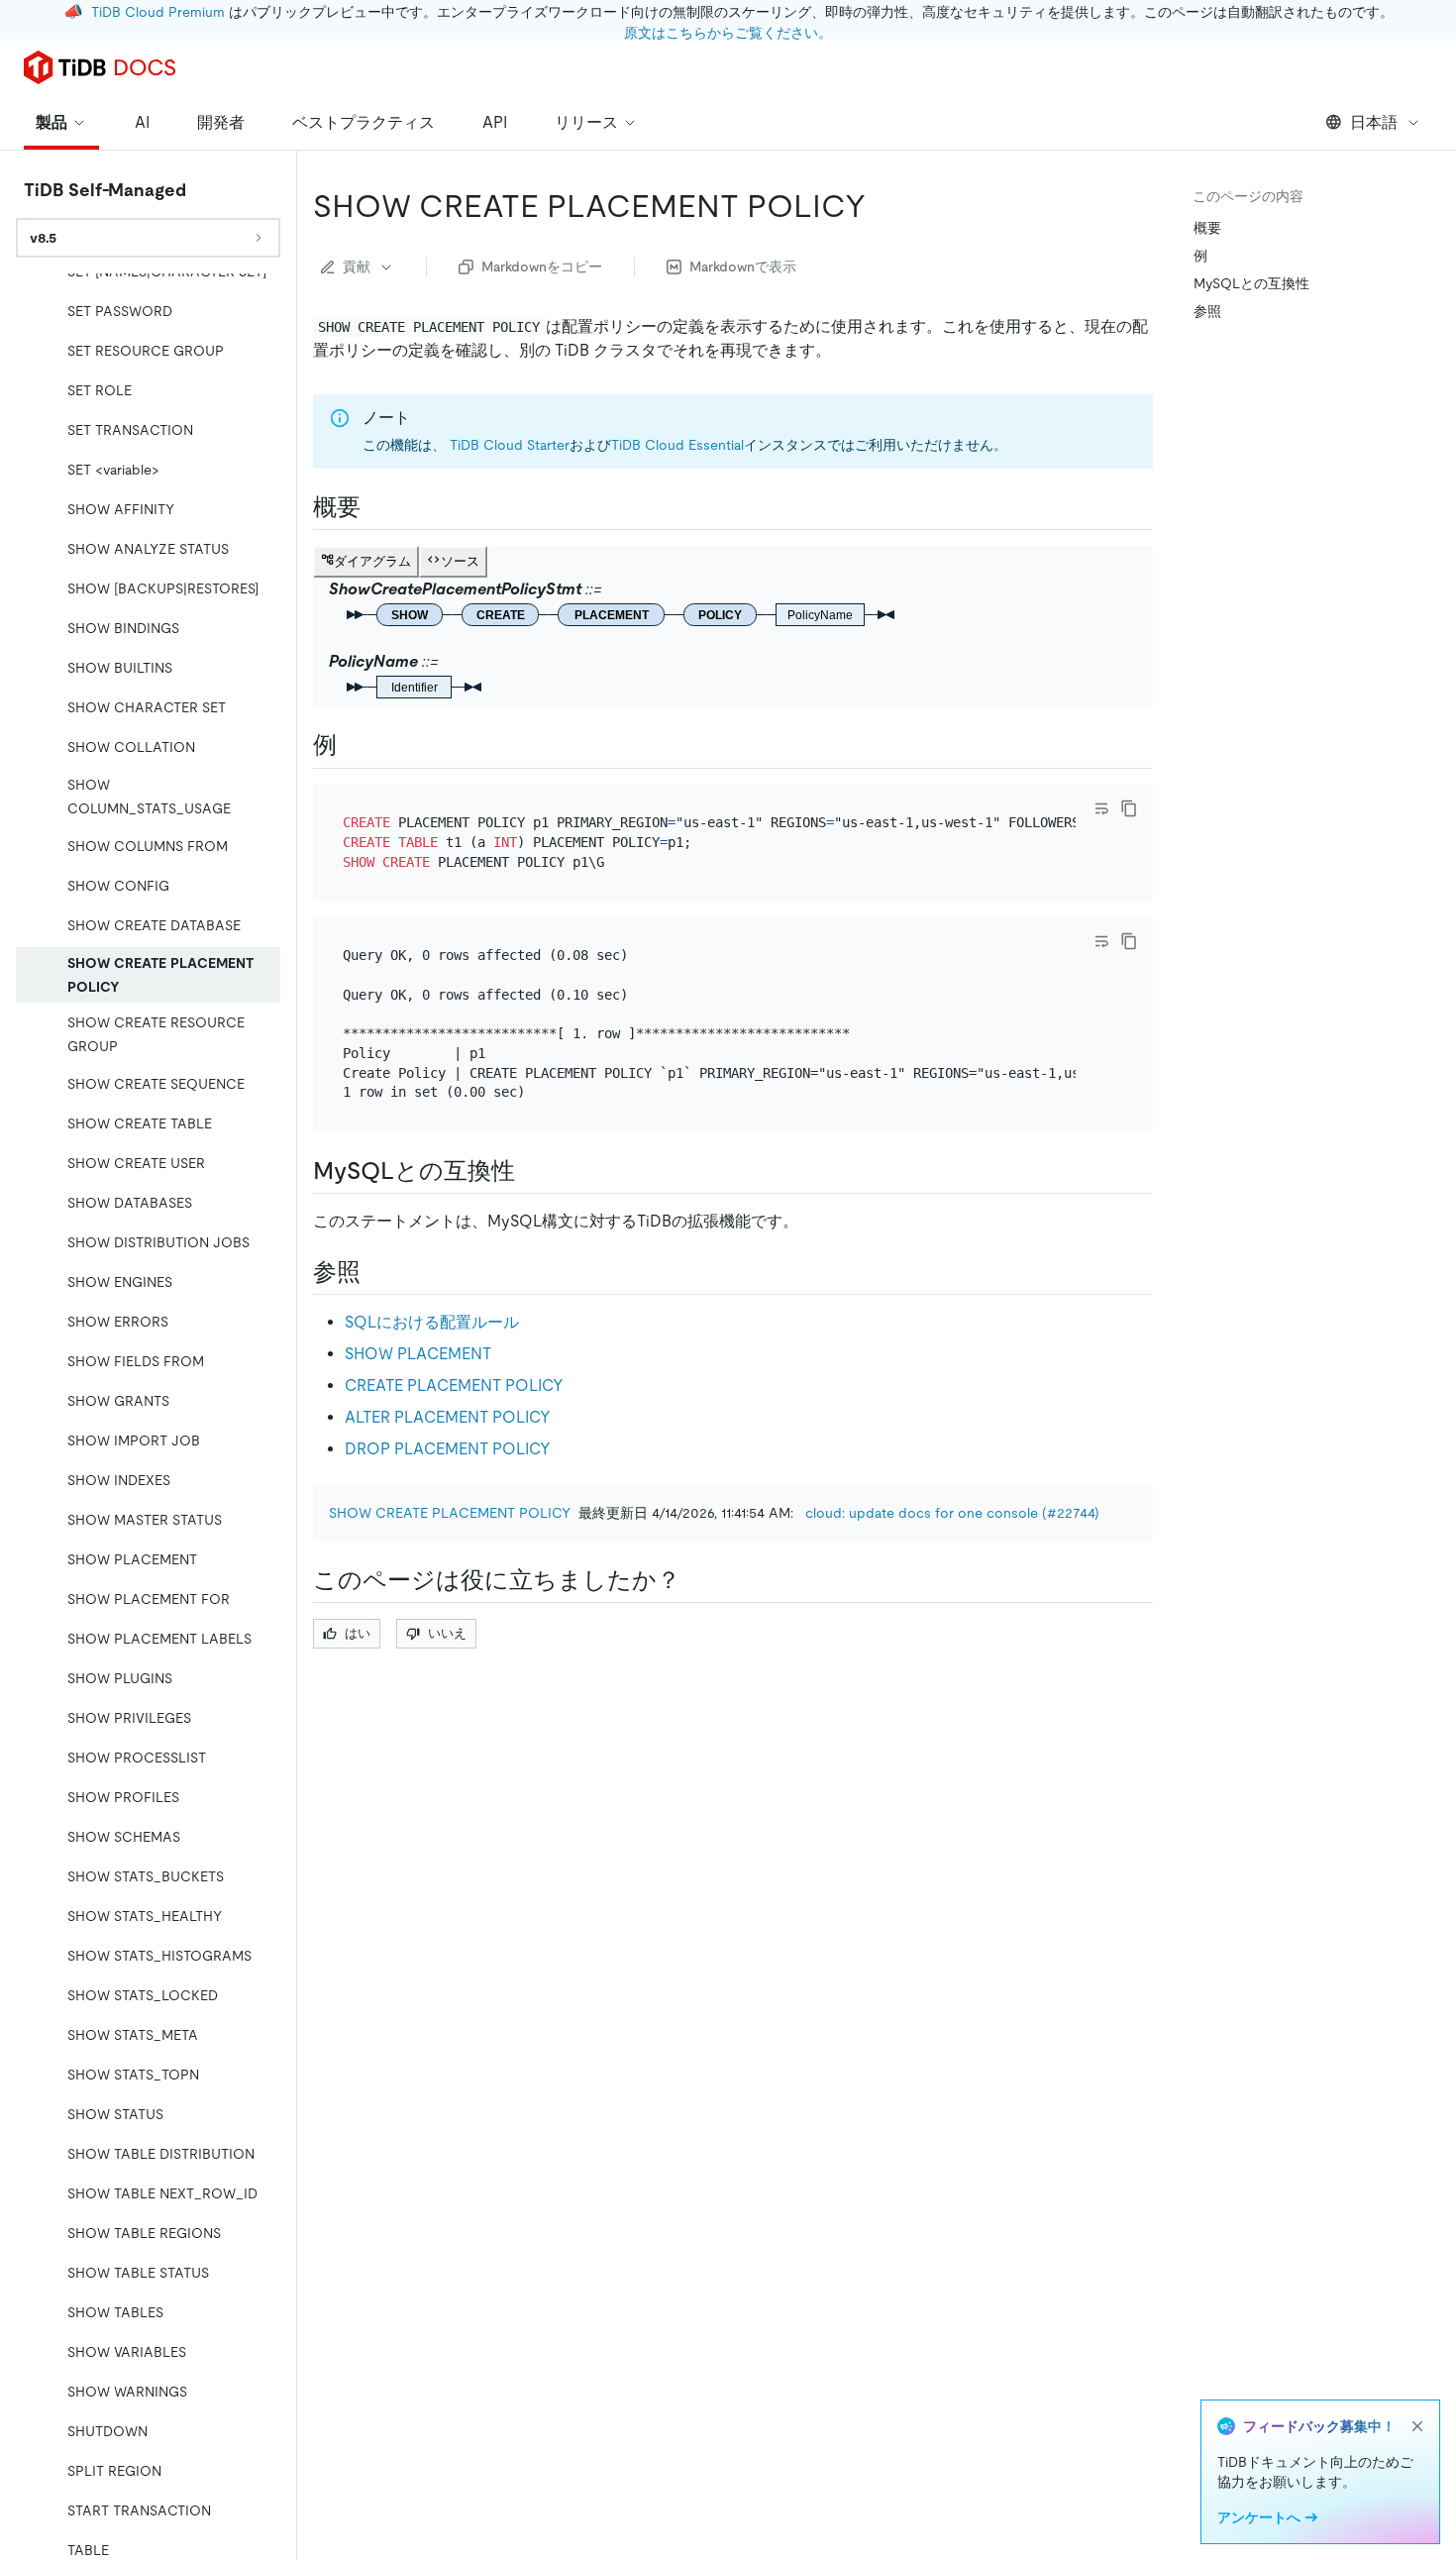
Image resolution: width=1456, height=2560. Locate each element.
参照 (1207, 311)
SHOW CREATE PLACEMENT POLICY (450, 1513)
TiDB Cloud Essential (677, 445)
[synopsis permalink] (376, 507)
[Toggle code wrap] (1101, 808)
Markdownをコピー (542, 267)
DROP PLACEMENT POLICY (448, 1449)
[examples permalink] (353, 745)
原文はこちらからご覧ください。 (728, 33)
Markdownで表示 (743, 267)
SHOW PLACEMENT (418, 1354)
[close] (1417, 2426)
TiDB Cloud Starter (510, 445)
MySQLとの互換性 (1251, 283)
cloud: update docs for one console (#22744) (952, 1513)
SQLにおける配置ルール (432, 1322)
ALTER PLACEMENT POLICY (448, 1417)
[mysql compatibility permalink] (531, 1171)
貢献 (357, 267)
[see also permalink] (376, 1272)
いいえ (447, 1633)
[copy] (1129, 808)
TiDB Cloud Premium (158, 12)
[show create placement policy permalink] (882, 206)
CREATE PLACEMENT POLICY (454, 1386)
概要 (1207, 228)
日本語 (1374, 122)
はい (358, 1633)
